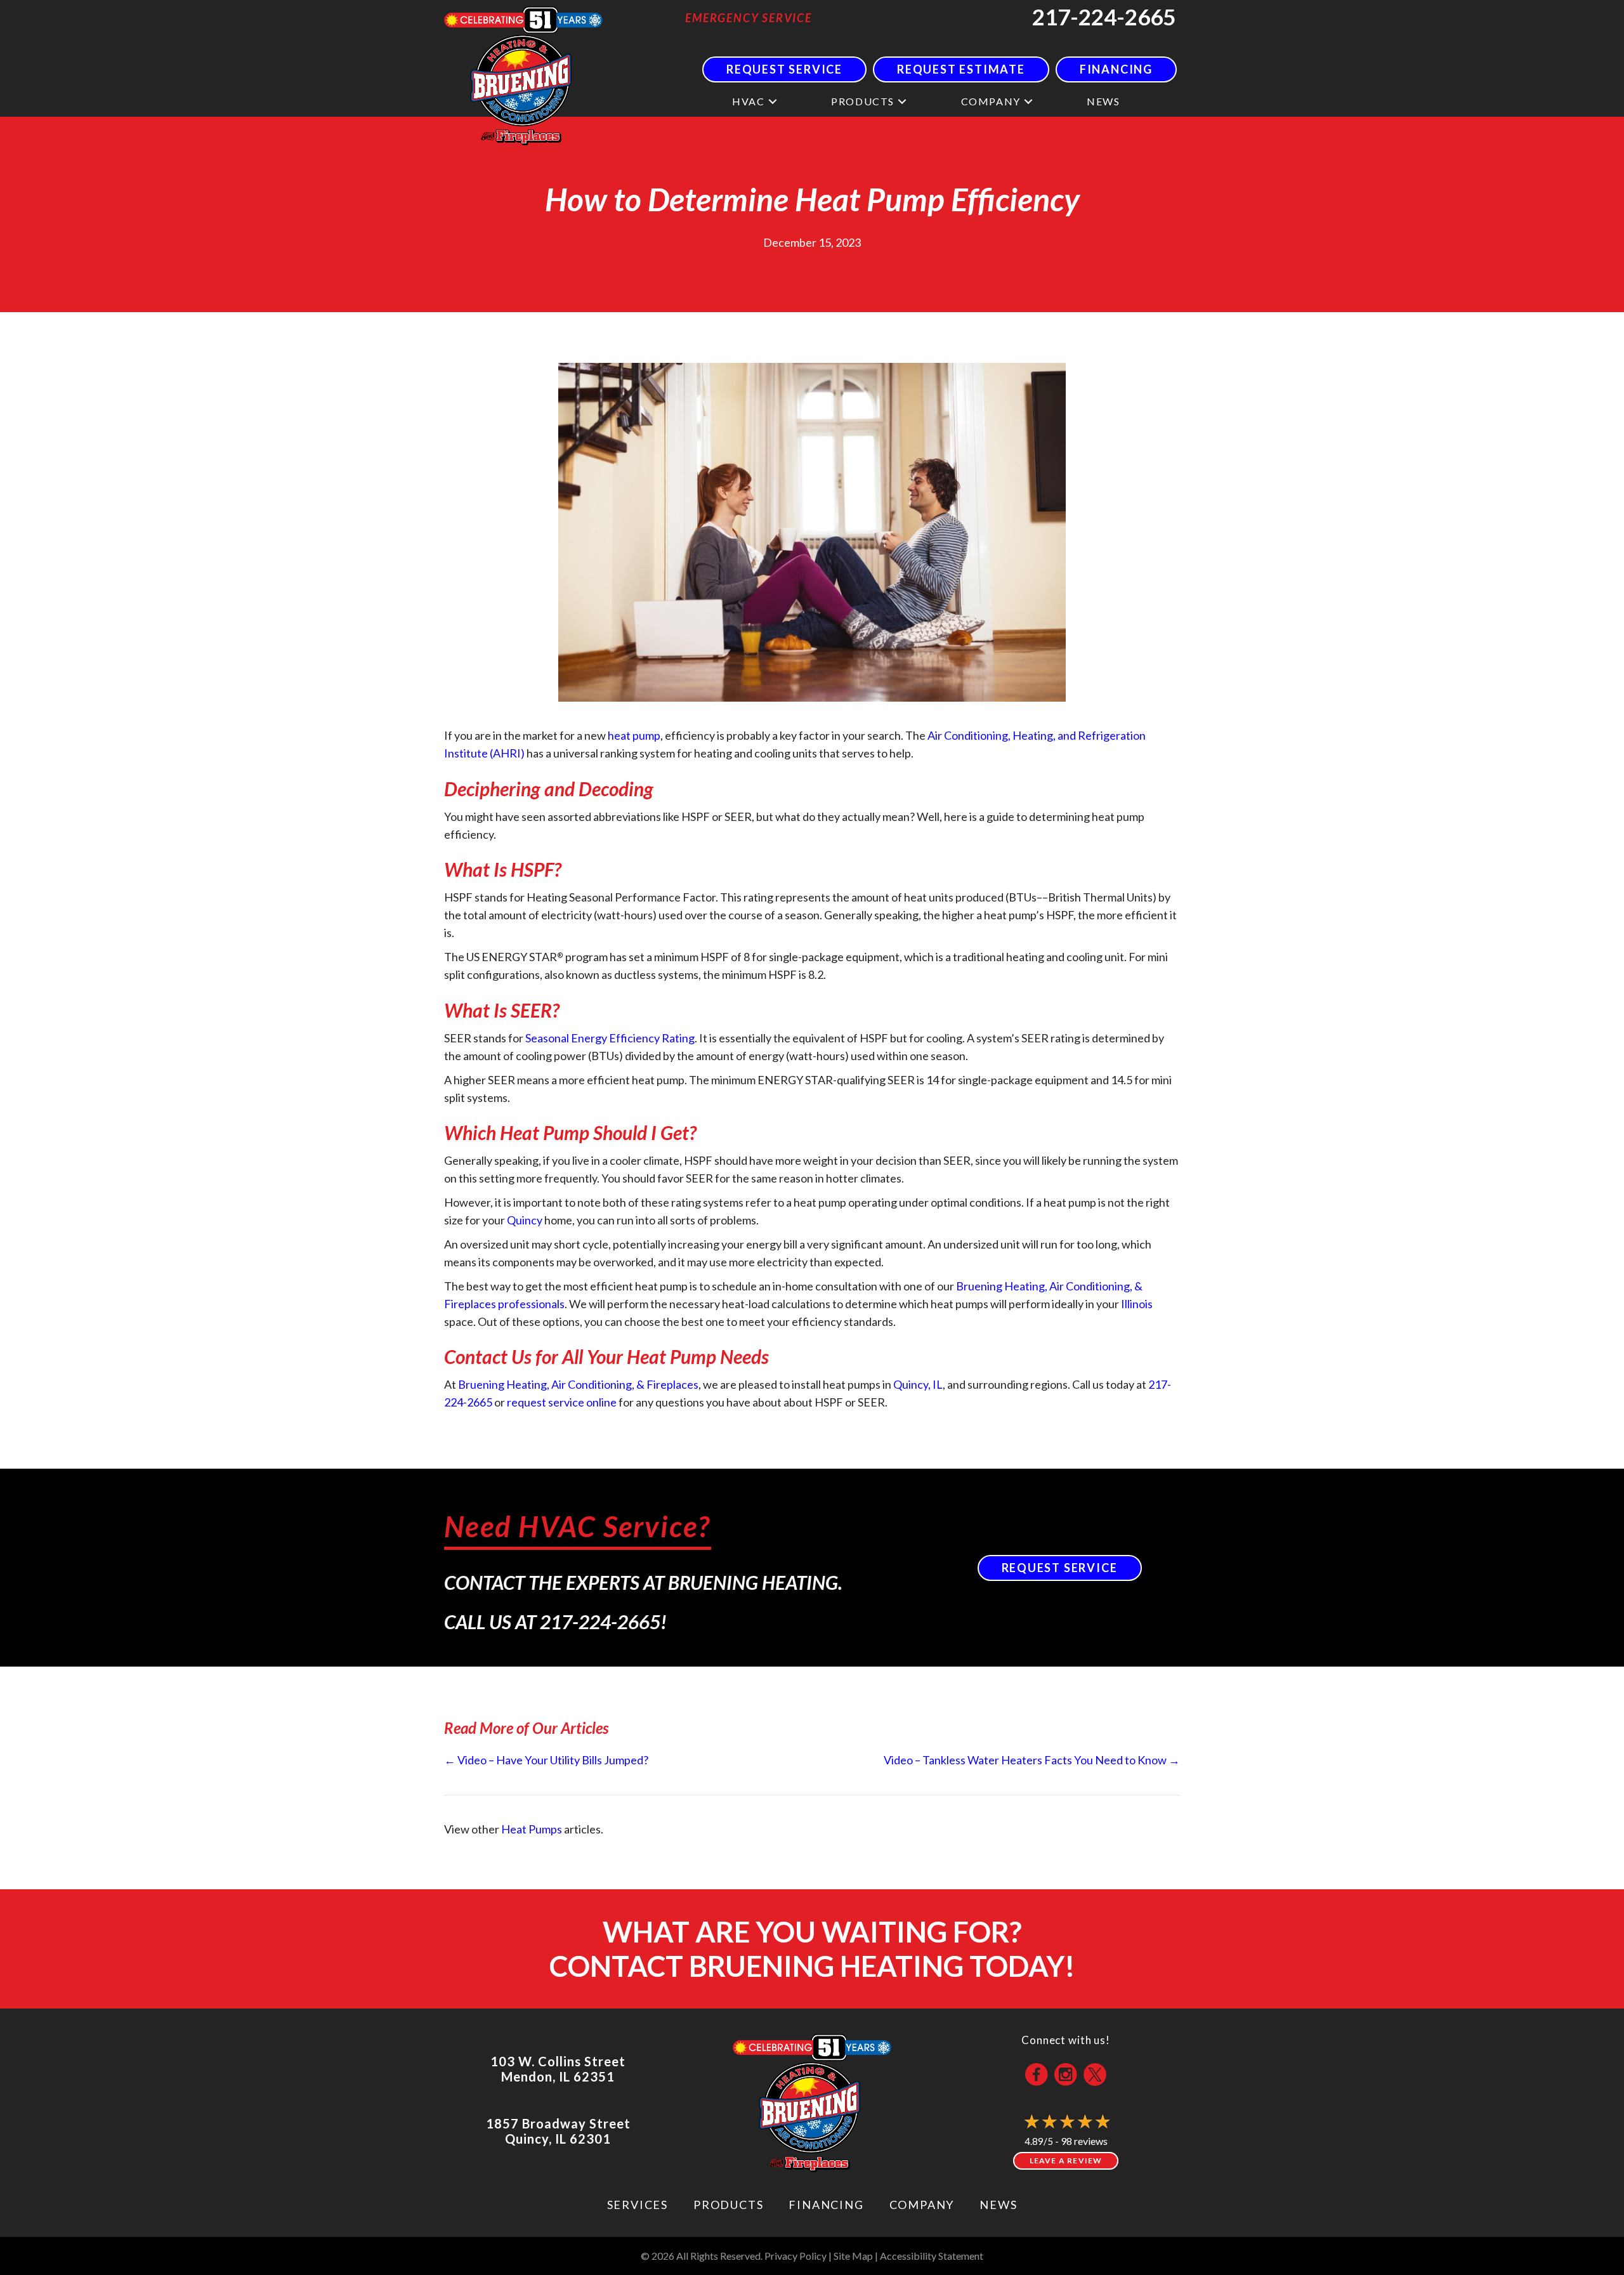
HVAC (748, 101)
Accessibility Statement (932, 2256)
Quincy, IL (918, 1384)
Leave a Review (1066, 2160)
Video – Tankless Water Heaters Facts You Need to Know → (1032, 1760)
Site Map (853, 2256)
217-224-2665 (1104, 16)
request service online (562, 1402)
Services (638, 2205)
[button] (773, 101)
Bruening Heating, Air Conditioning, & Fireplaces (578, 1384)
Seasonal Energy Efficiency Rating (610, 1038)
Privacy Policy (796, 2256)
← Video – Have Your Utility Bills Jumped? (546, 1760)
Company (991, 101)
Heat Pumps (532, 1829)
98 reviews (1084, 2141)
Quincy (525, 1220)
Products (863, 101)
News (1103, 101)
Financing (826, 2205)
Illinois (1137, 1304)
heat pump (634, 735)
